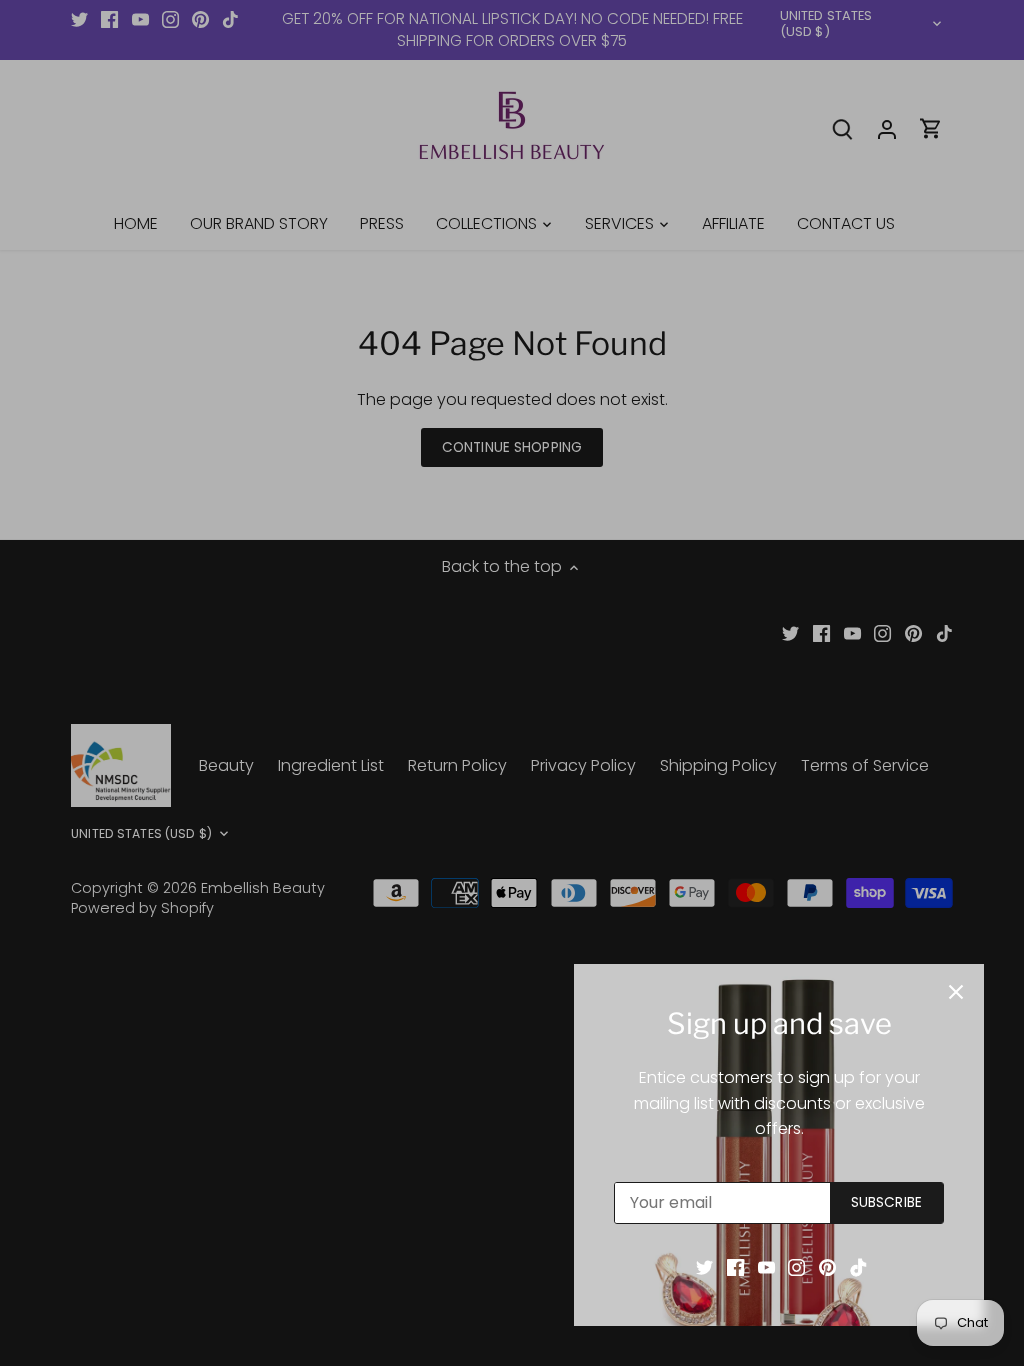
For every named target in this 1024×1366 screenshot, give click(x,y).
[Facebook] (735, 1267)
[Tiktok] (858, 1267)
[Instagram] (796, 1267)
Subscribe (886, 1202)
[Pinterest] (827, 1267)
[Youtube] (766, 1267)
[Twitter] (704, 1267)
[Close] (956, 992)
